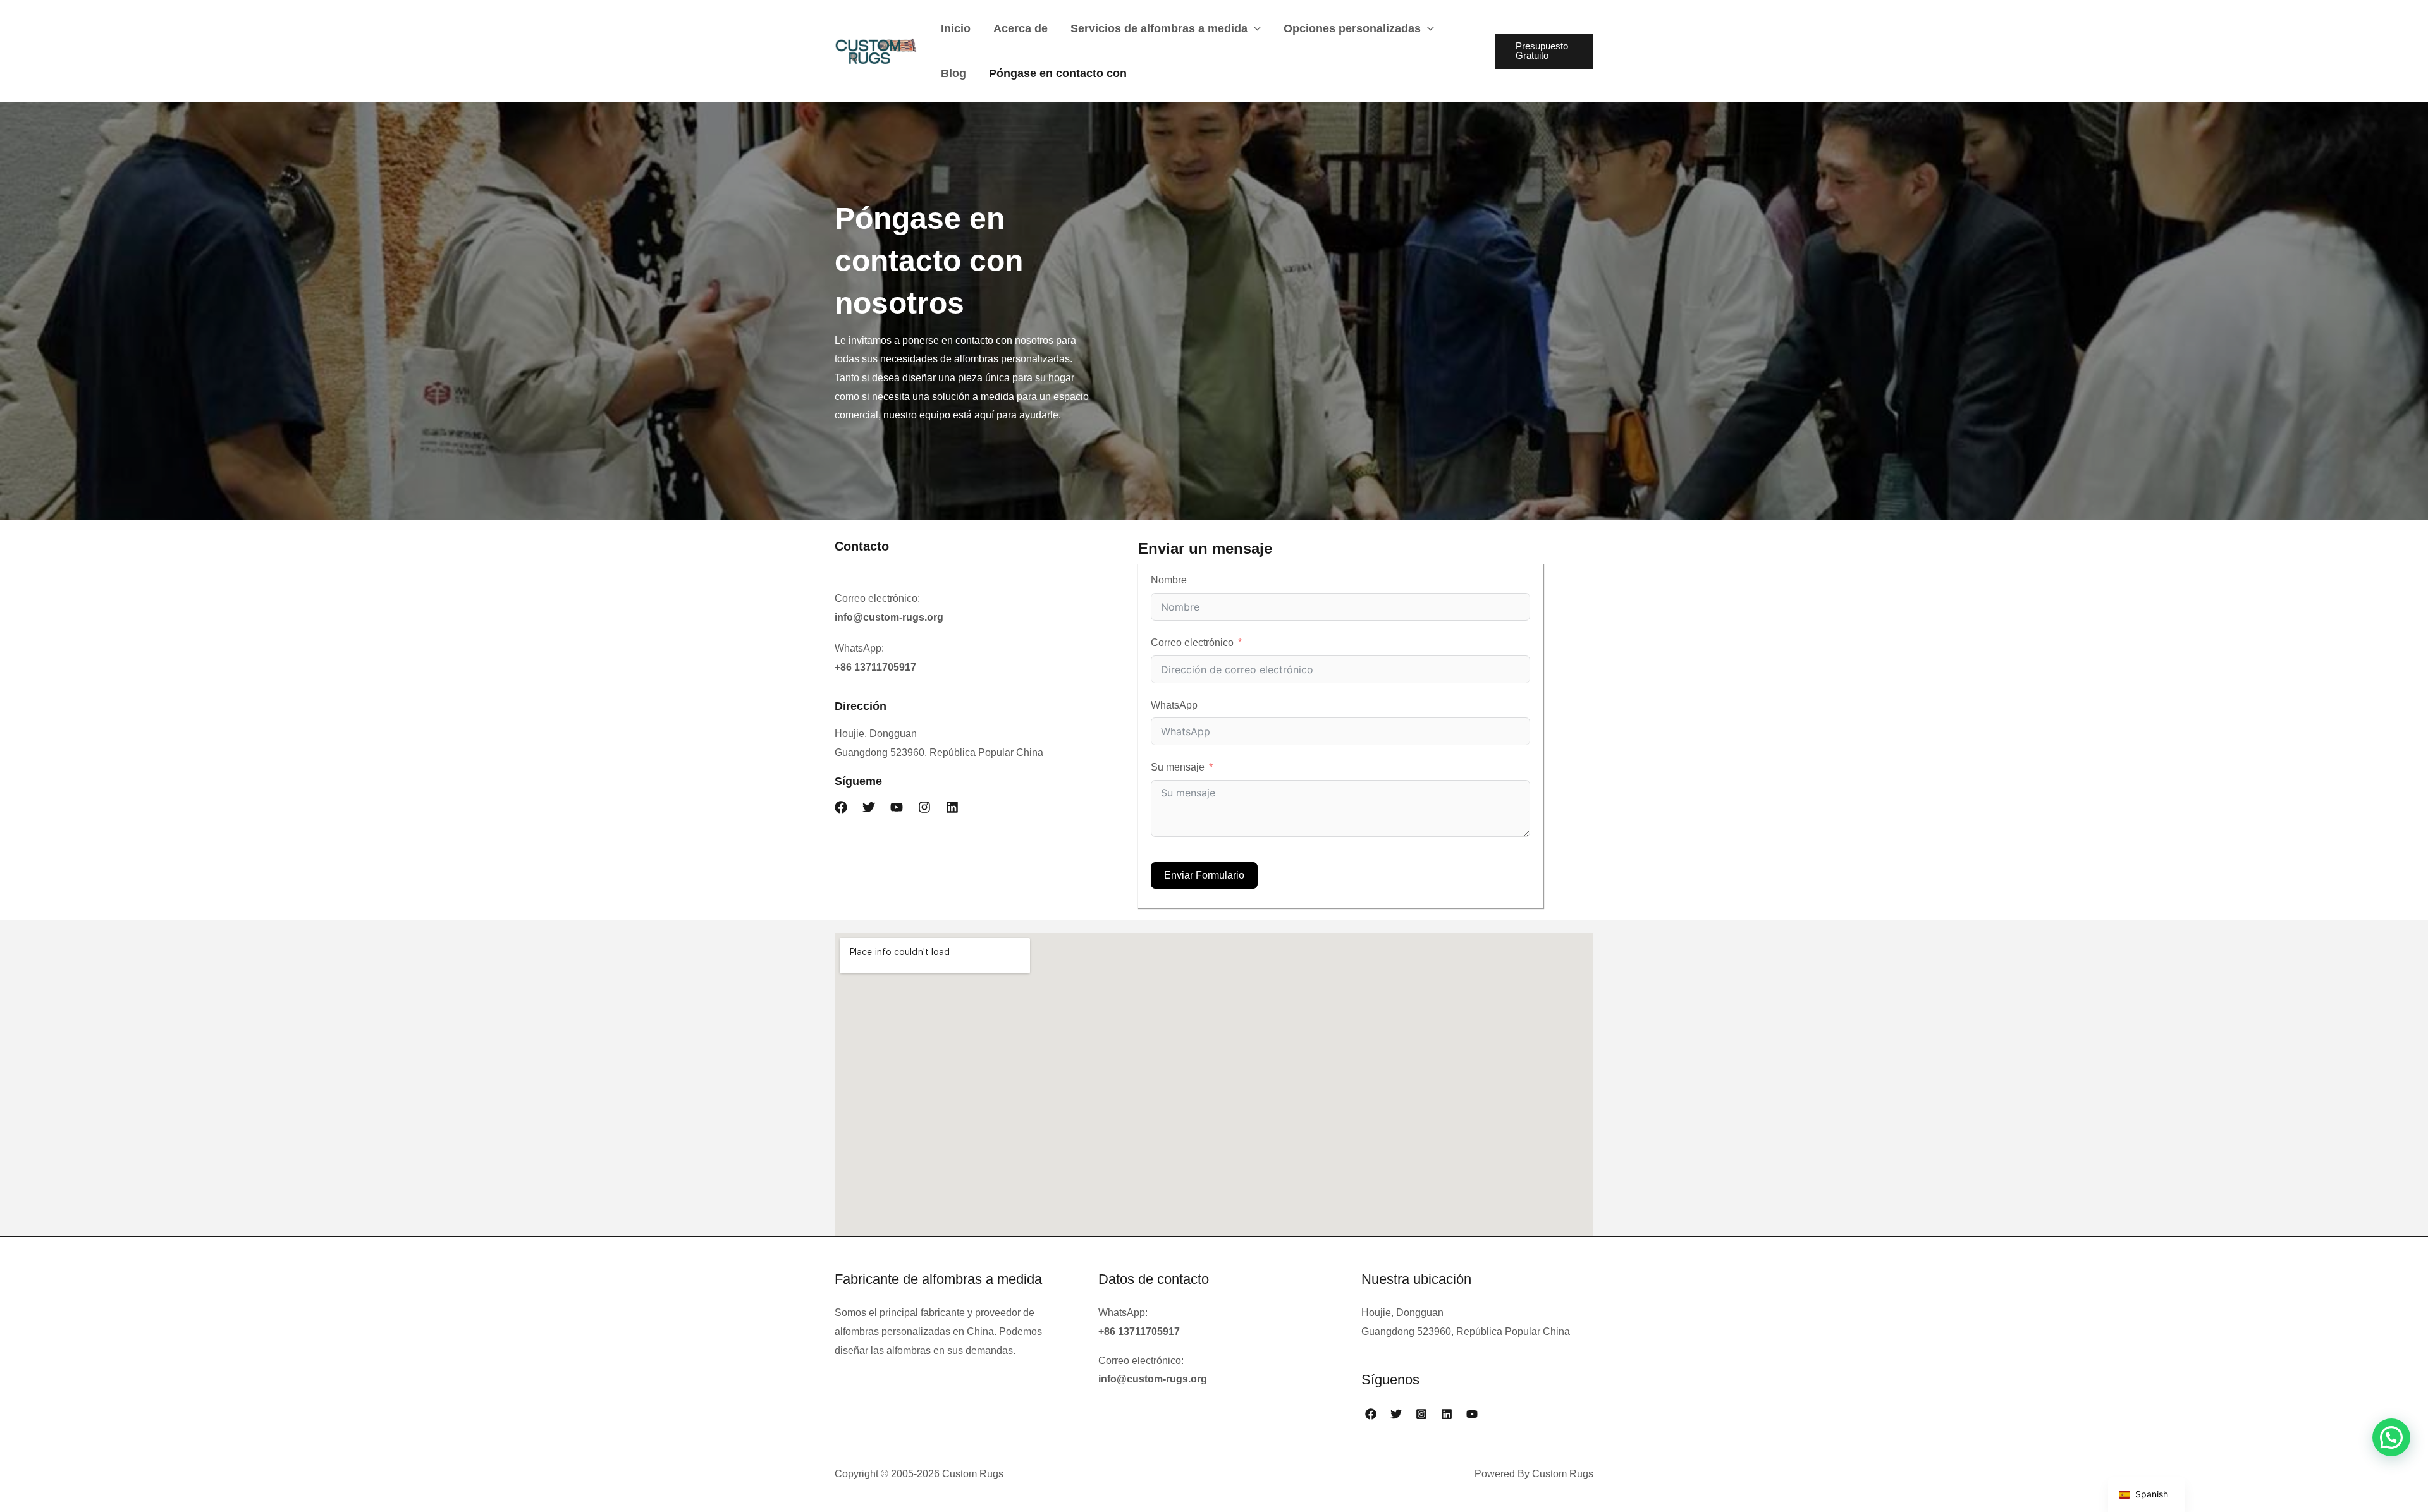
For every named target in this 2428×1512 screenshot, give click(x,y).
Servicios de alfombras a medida (1159, 28)
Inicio (956, 28)
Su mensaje (1178, 767)
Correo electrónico (1192, 643)
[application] (1254, 28)
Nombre (1169, 580)
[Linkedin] (1447, 1414)
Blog (953, 73)
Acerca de (1021, 28)
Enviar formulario (1204, 875)
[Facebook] (1371, 1414)
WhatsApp (1174, 705)
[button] (841, 807)
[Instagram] (1421, 1414)
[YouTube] (1472, 1414)
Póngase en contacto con (1058, 73)
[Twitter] (1396, 1414)
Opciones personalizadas (1352, 28)
